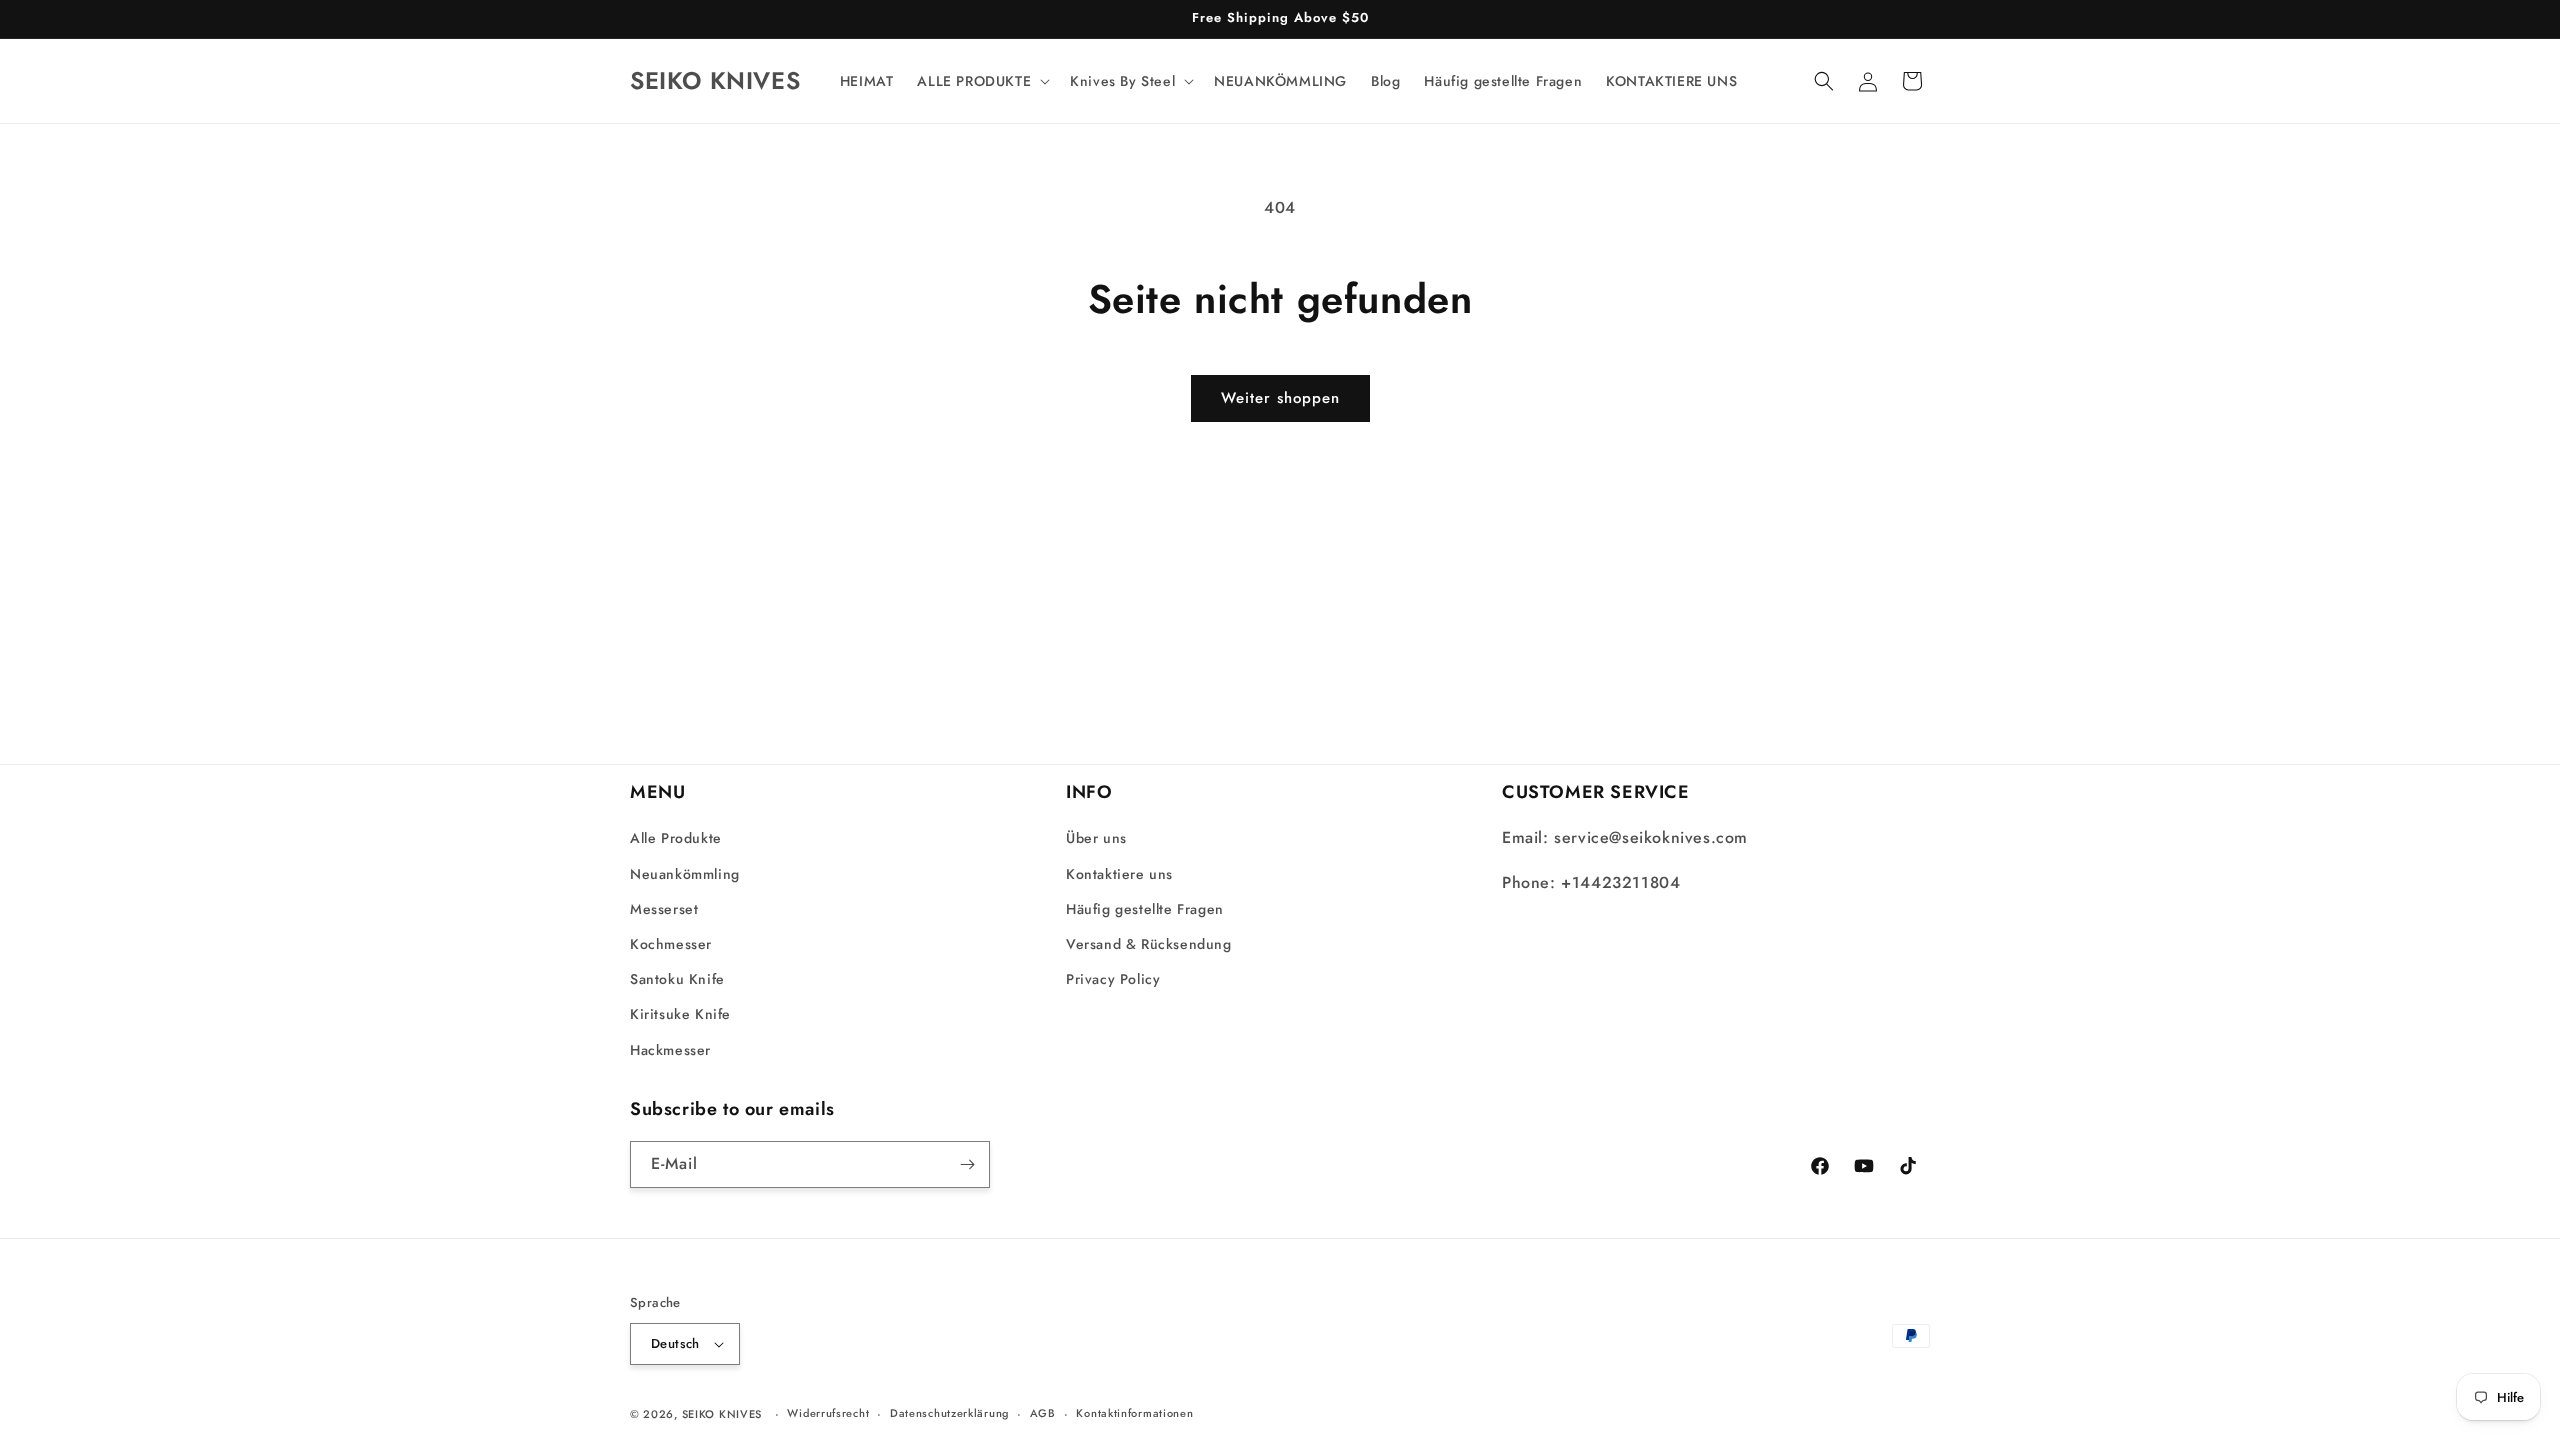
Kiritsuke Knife (680, 1014)
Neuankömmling (685, 874)
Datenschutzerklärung (949, 1413)
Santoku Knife (677, 979)
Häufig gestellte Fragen (1145, 909)
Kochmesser (671, 944)
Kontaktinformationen (1134, 1413)
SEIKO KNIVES (722, 1414)
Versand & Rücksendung (1149, 944)
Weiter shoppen (1280, 398)
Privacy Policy (1113, 979)
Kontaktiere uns (1119, 874)
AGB (1043, 1413)
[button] (981, 81)
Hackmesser (670, 1050)
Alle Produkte (676, 838)
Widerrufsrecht (828, 1413)
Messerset (664, 909)
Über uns (1096, 838)
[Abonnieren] (967, 1164)
